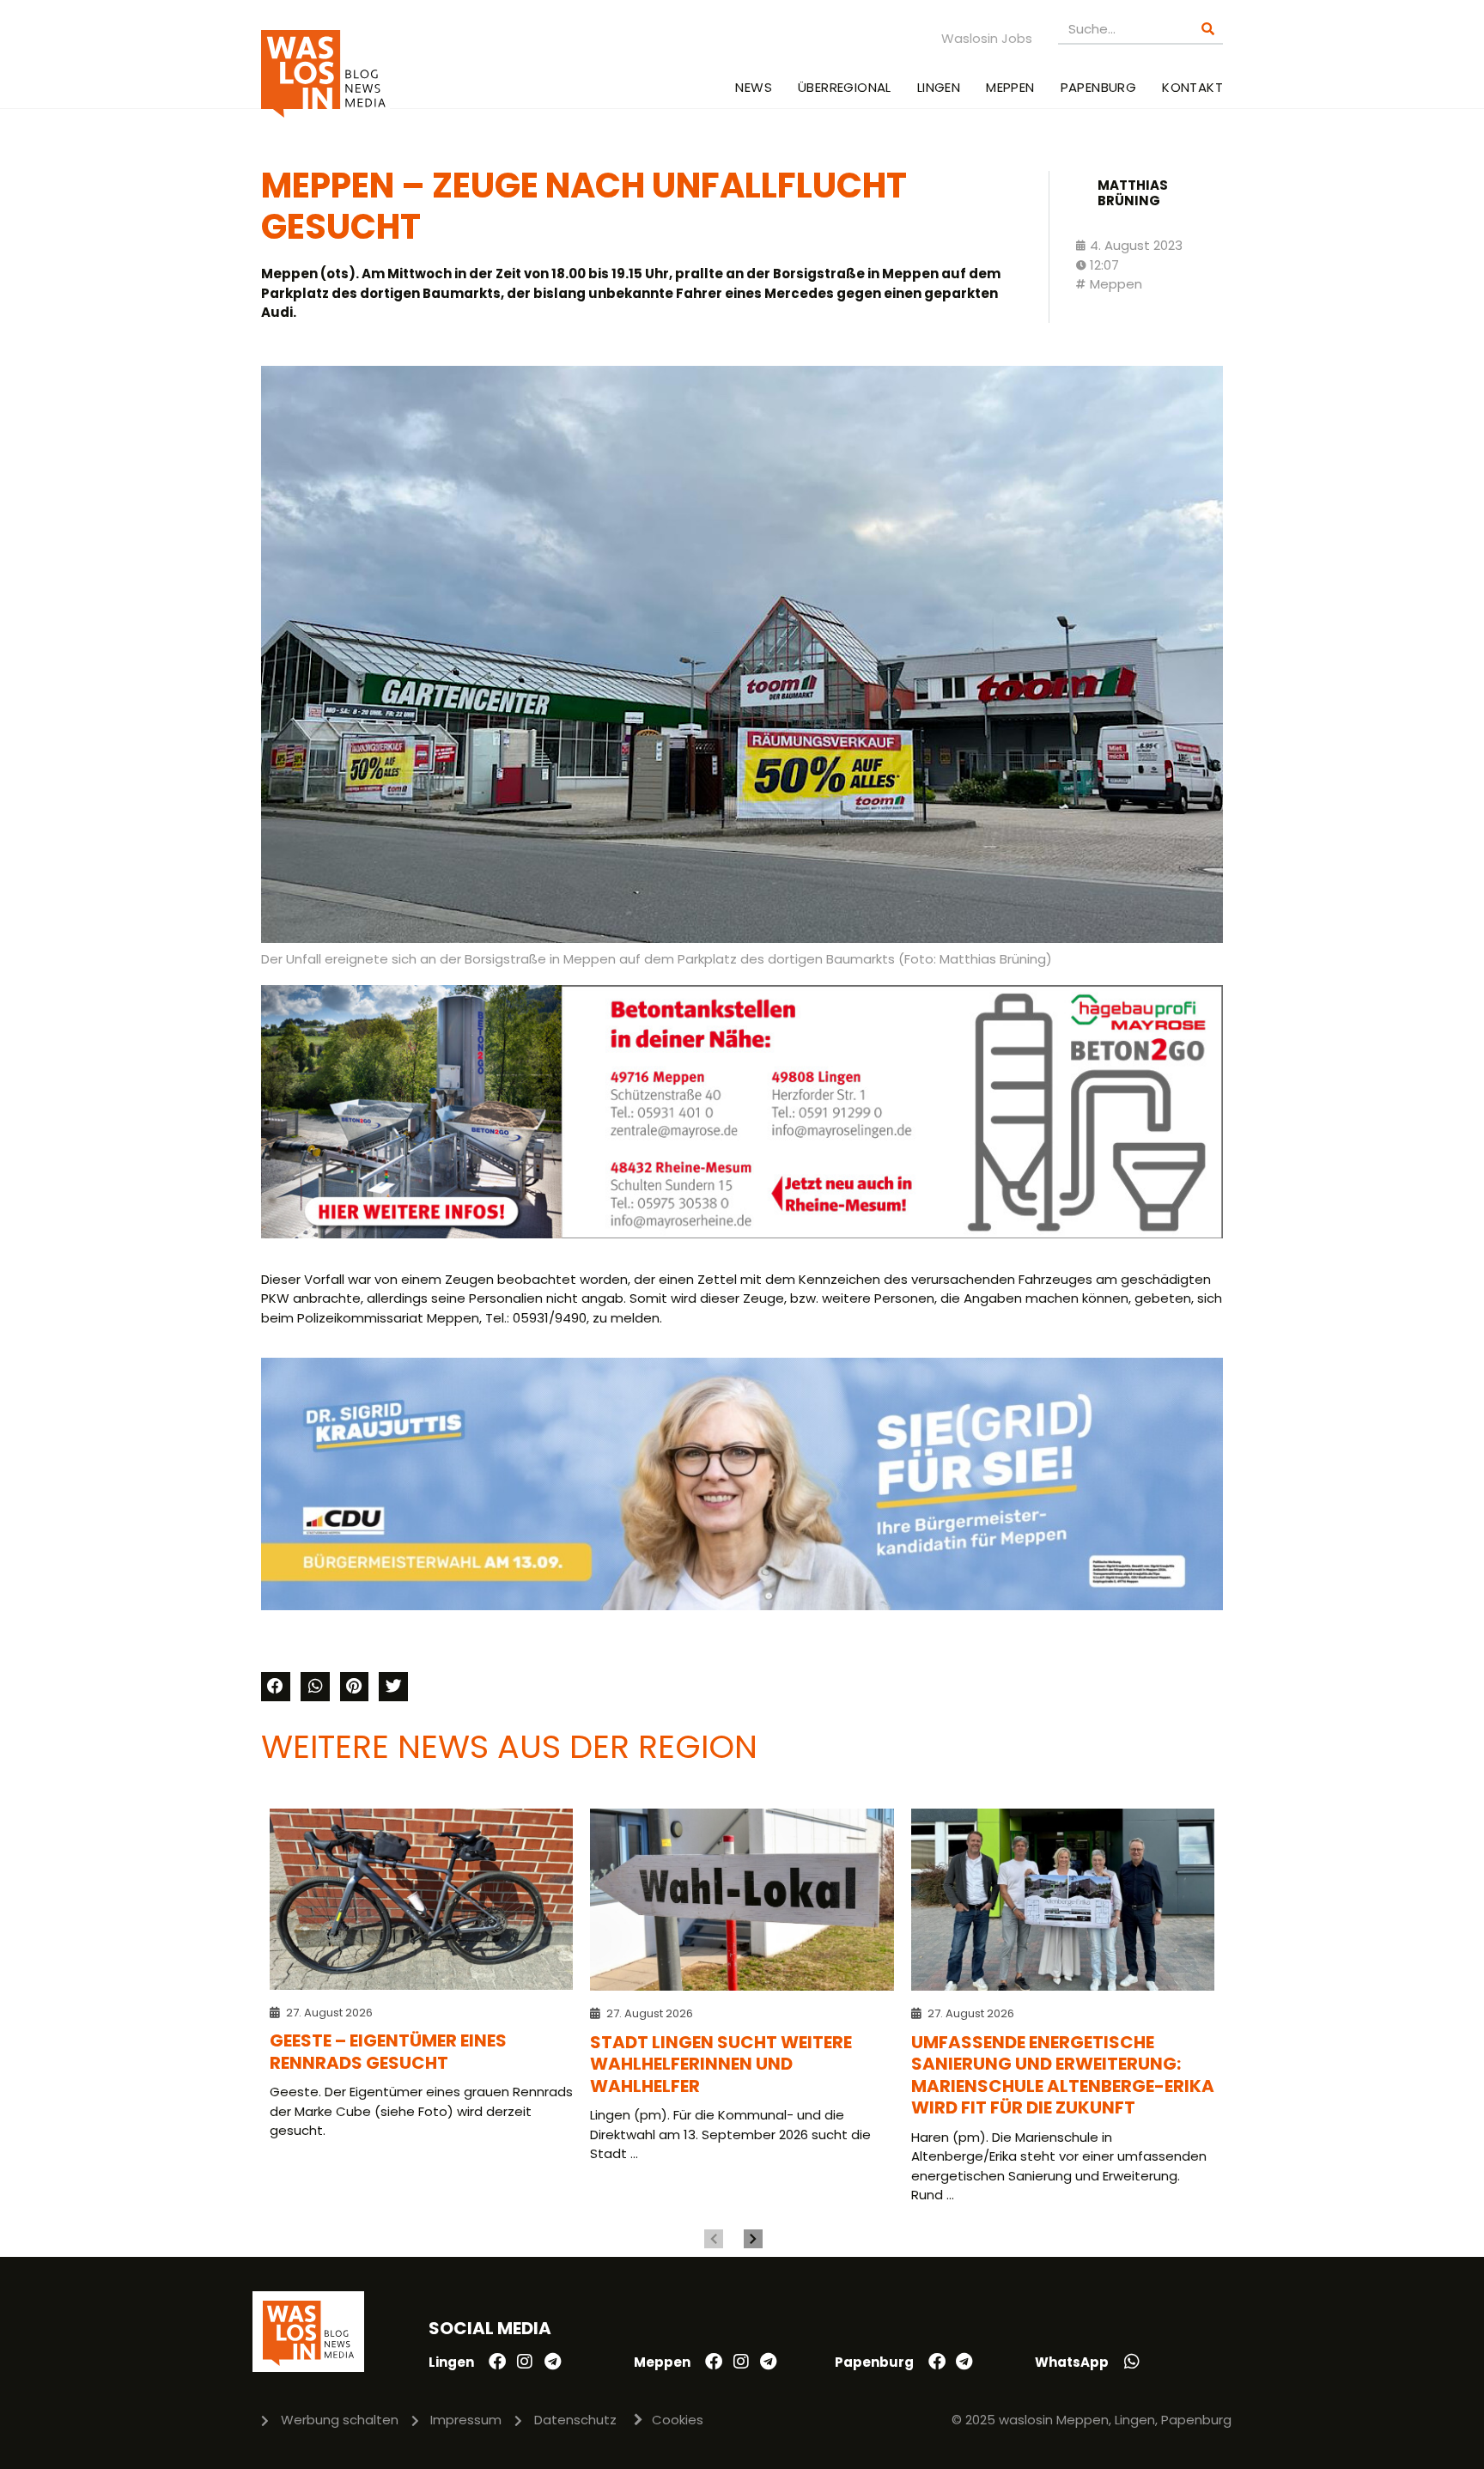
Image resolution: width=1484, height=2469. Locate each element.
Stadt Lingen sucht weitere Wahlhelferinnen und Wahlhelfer (721, 2064)
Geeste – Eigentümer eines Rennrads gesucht (388, 2052)
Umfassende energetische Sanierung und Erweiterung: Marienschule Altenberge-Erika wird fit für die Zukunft (1063, 2075)
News (754, 87)
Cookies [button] (678, 2420)
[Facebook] (497, 2362)
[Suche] (1208, 29)
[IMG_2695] (742, 1234)
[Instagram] (525, 2362)
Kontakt (1192, 87)
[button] (276, 1687)
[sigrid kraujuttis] (742, 1605)
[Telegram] (552, 2362)
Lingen (939, 87)
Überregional (845, 87)
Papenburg (1099, 87)
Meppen (1010, 87)
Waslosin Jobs (987, 38)
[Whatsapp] (1132, 2362)
